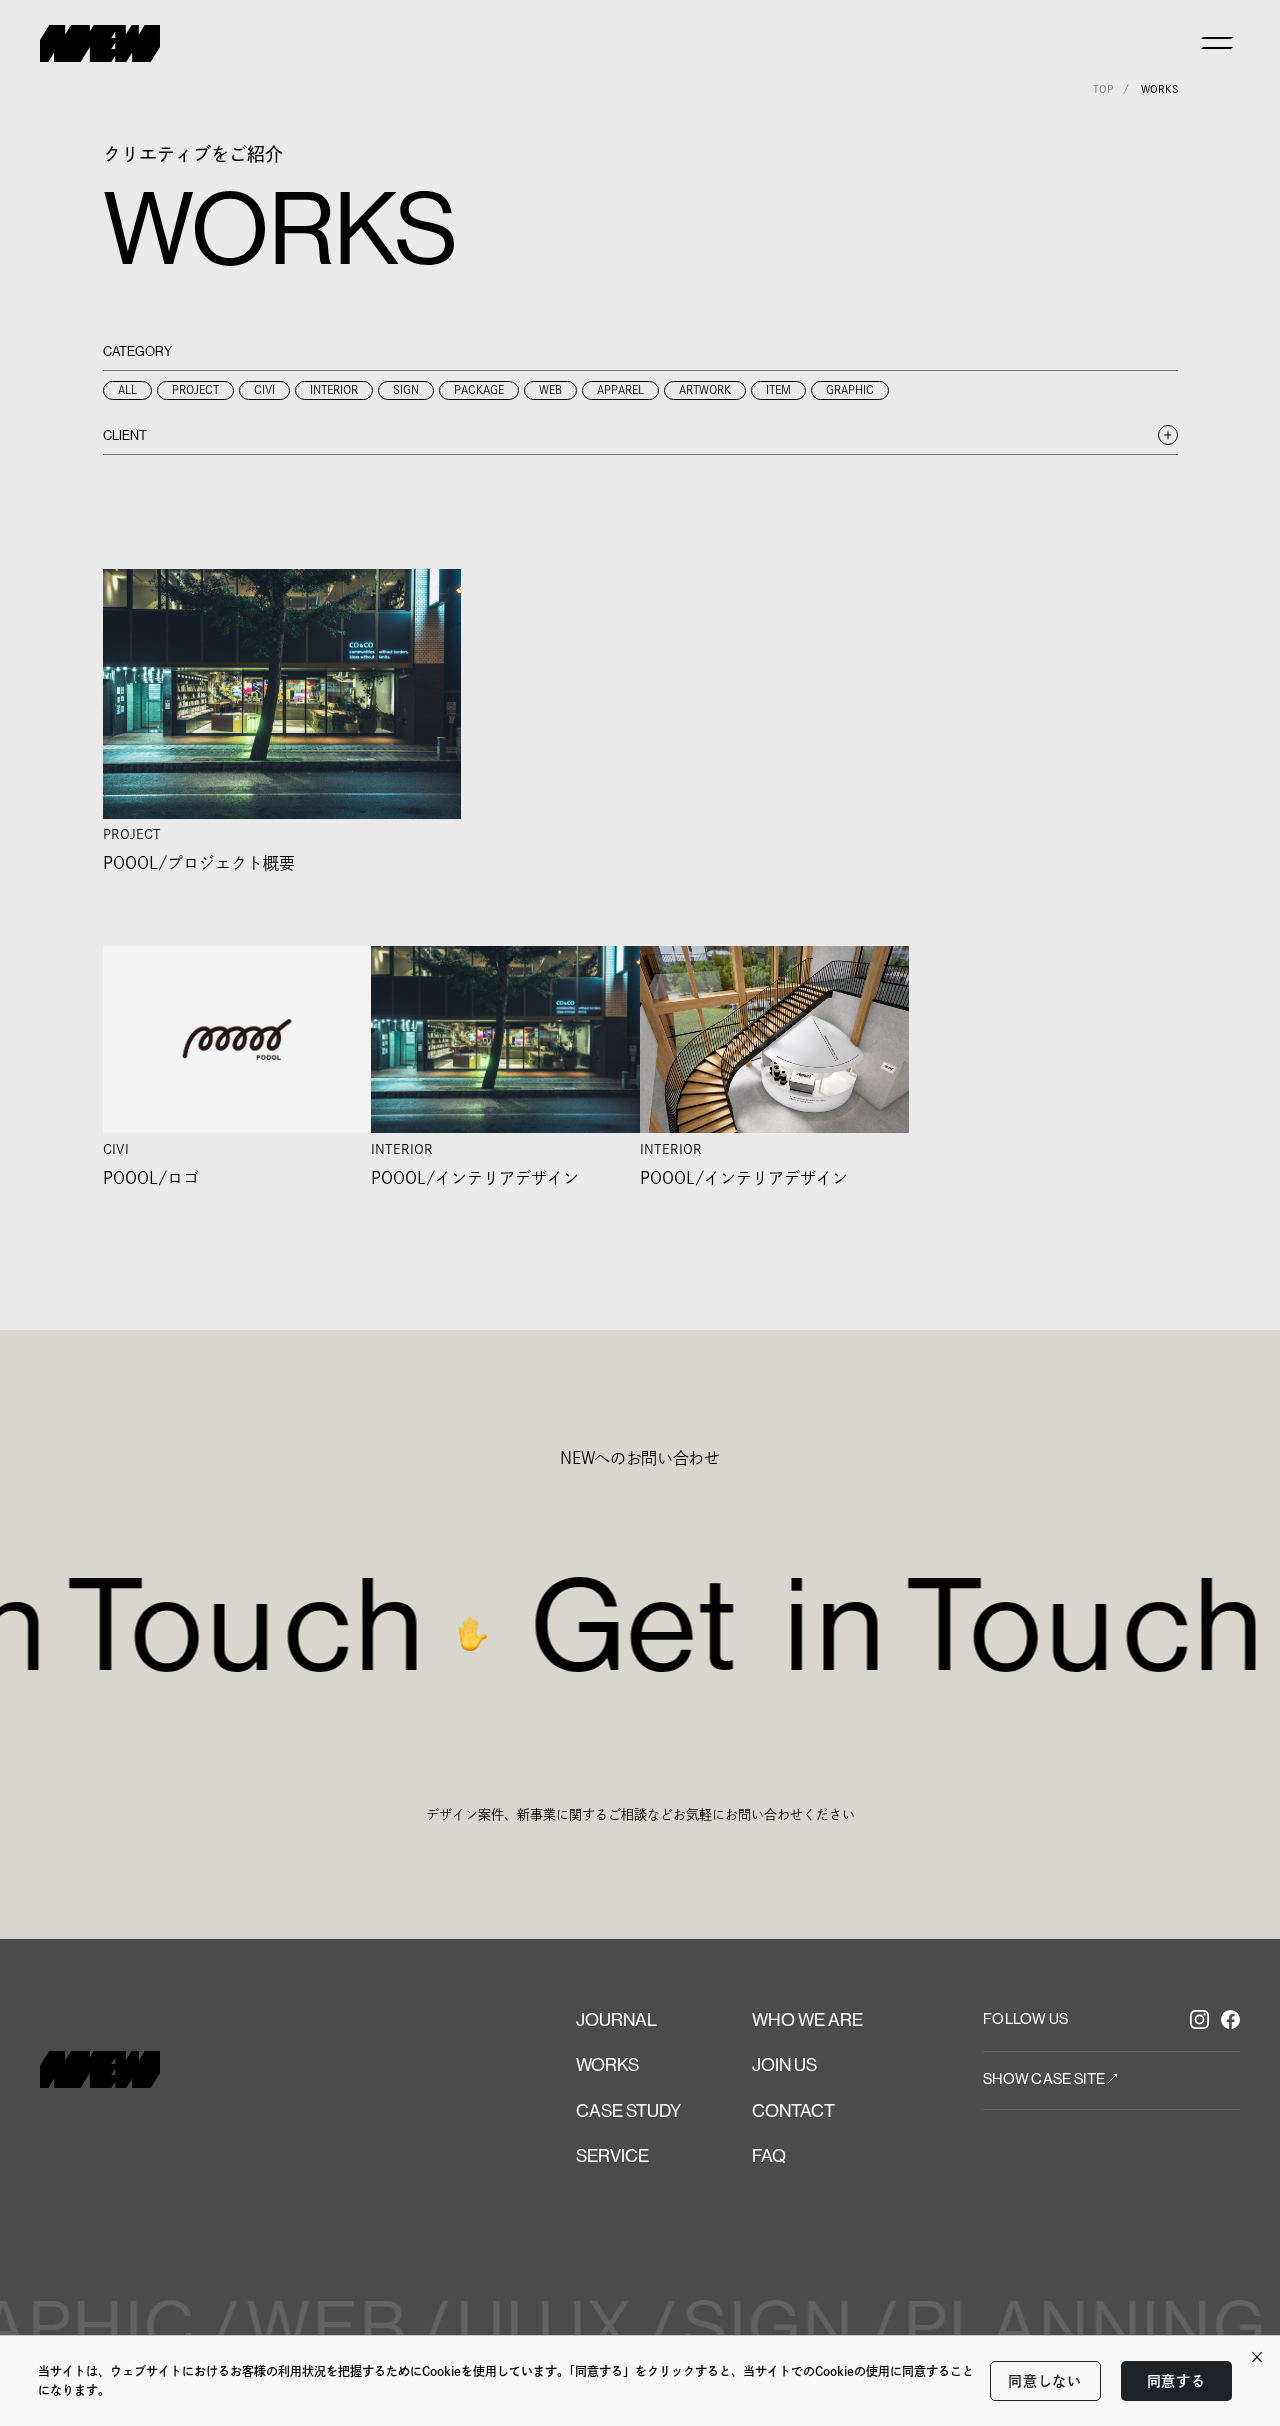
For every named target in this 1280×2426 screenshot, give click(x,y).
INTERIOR (334, 389)
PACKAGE (479, 389)
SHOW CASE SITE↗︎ (1052, 2078)
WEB (550, 389)
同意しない (1045, 2381)
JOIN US (784, 2065)
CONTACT (793, 2111)
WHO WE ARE (807, 2020)
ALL (127, 389)
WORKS (607, 2065)
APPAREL (620, 389)
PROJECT (195, 389)
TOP (1103, 89)
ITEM (778, 389)
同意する (1176, 2381)
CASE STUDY (628, 2111)
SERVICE (612, 2156)
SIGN (406, 389)
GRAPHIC (850, 389)
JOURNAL (616, 2020)
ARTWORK (705, 389)
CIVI (264, 389)
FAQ (769, 2156)
